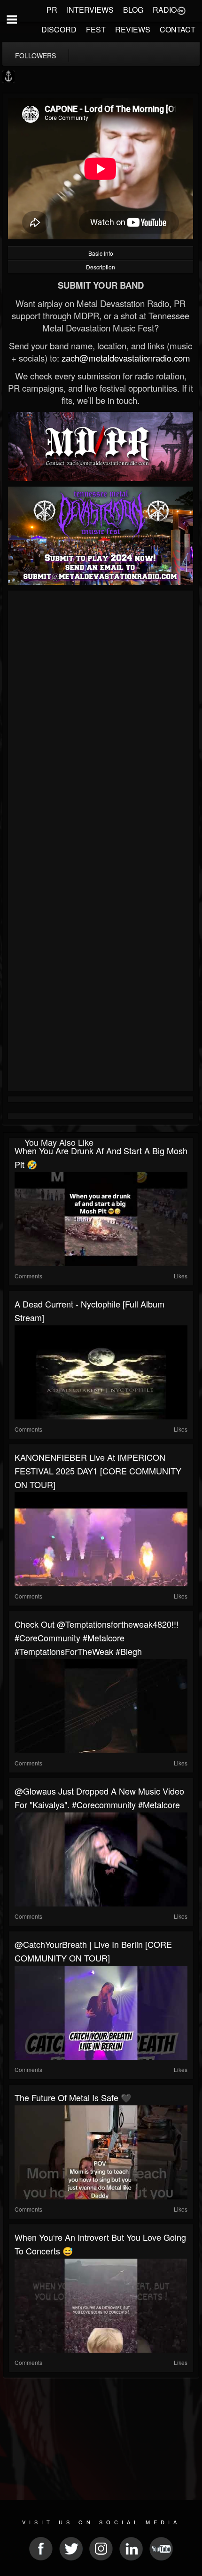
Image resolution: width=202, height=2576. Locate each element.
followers (35, 55)
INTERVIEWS (90, 10)
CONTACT (178, 29)
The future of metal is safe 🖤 (73, 2097)
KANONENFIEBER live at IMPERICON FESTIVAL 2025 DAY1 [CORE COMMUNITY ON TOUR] (98, 1471)
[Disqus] (101, 719)
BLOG (133, 10)
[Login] (181, 10)
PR (52, 10)
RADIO (165, 10)
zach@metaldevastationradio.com (126, 358)
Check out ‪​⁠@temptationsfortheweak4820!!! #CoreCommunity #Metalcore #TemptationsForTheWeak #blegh (97, 1638)
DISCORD (59, 29)
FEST (96, 29)
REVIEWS (133, 29)
